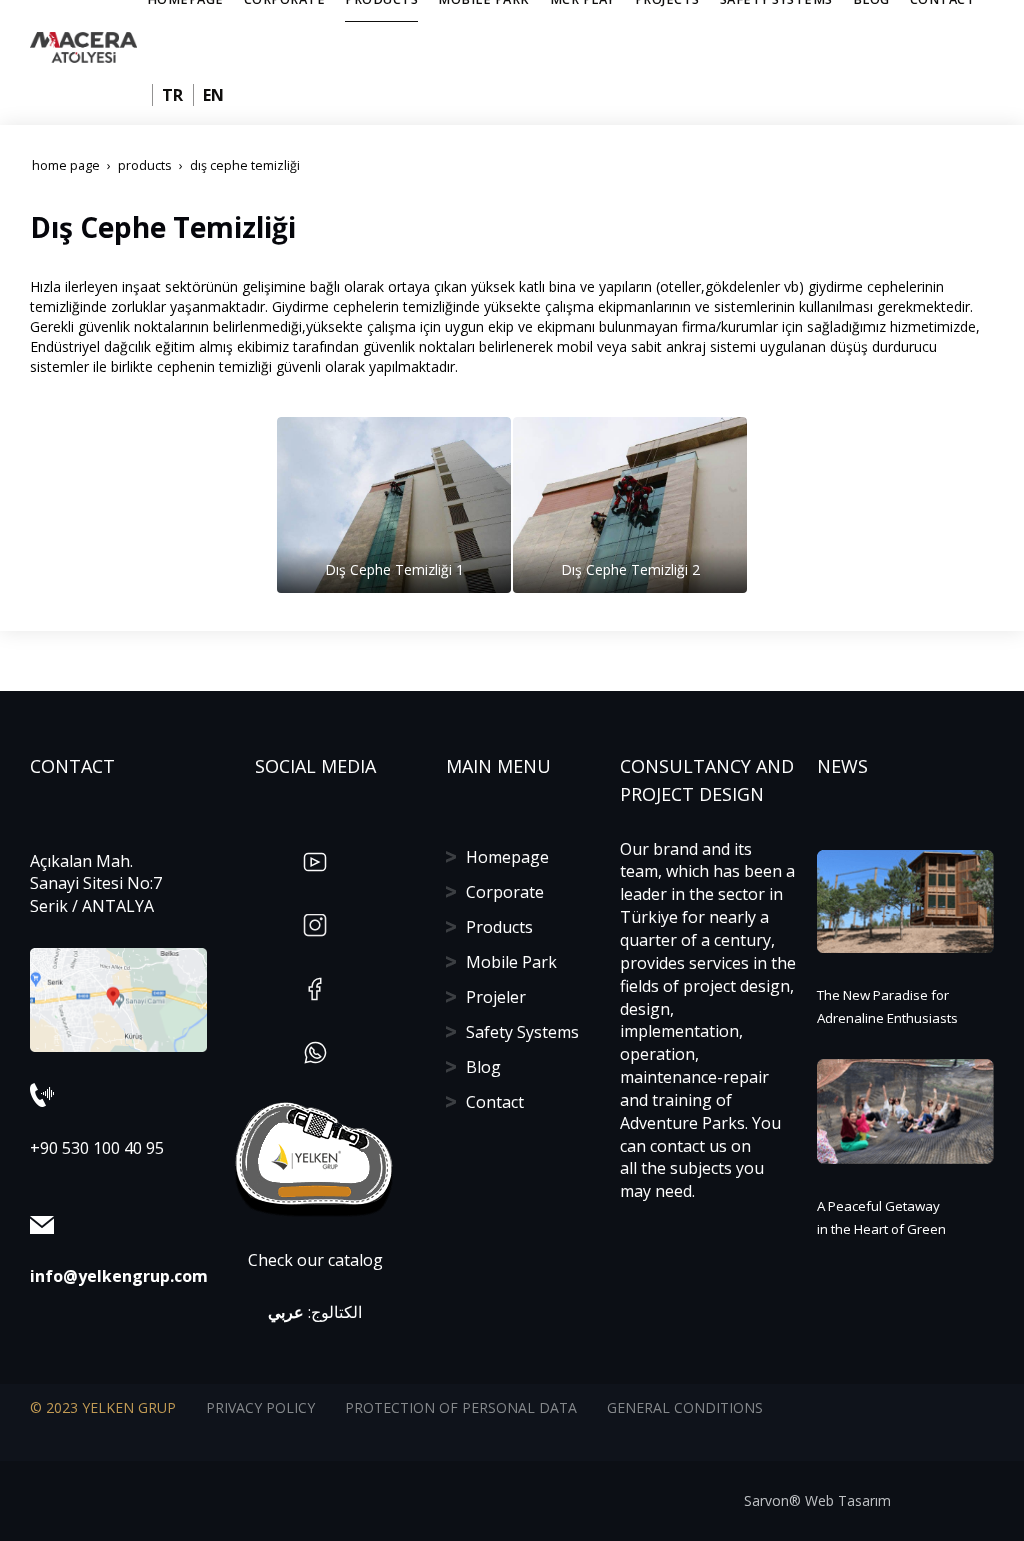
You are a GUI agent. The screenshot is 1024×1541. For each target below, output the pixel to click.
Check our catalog (315, 1260)
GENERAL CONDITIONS (685, 1407)
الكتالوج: (315, 1312)
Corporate (505, 892)
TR (172, 95)
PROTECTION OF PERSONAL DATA (461, 1407)
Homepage (507, 857)
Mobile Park (511, 962)
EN (213, 95)
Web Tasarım (848, 1500)
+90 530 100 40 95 (97, 1148)
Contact (495, 1102)
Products (499, 927)
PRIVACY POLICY (260, 1407)
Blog (483, 1067)
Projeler (496, 997)
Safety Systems (522, 1032)
